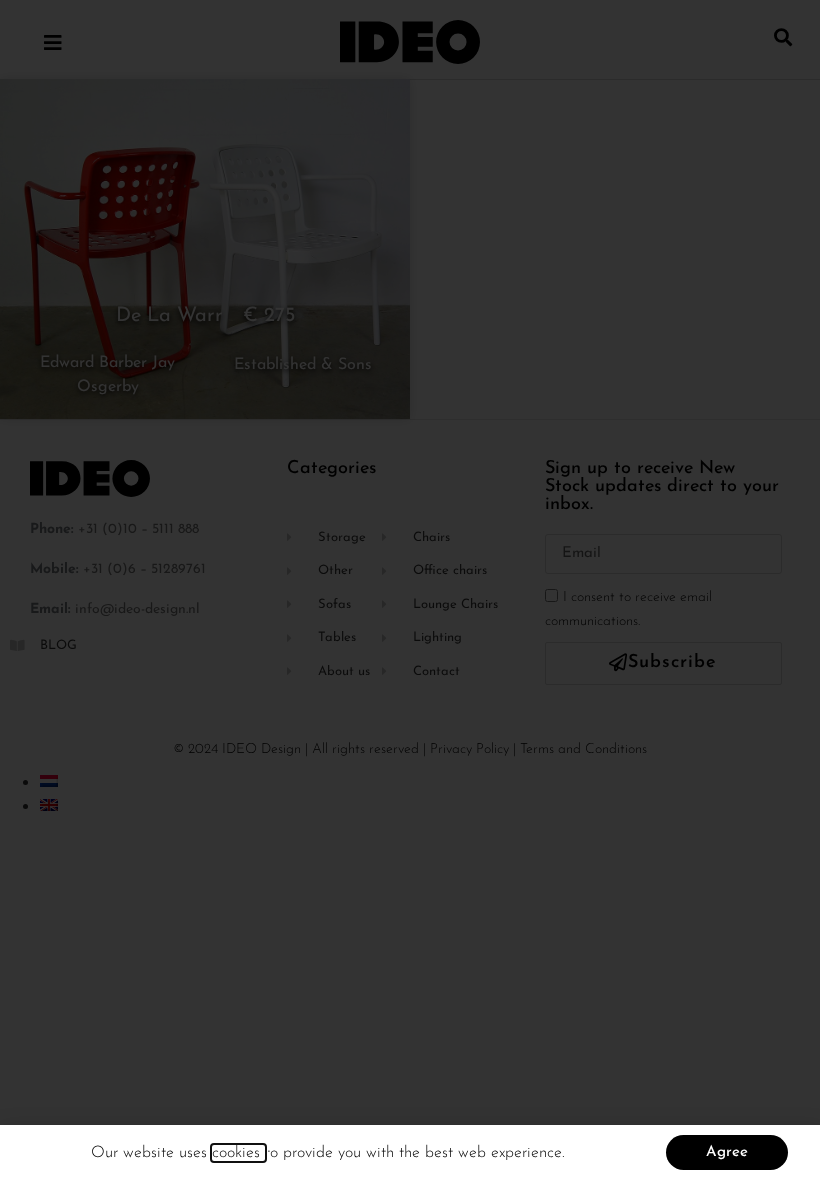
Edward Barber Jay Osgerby (107, 375)
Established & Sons (303, 365)
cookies (238, 1153)
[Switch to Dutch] (49, 781)
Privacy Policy (469, 749)
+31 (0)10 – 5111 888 (138, 529)
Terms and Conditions (583, 749)
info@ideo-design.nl (137, 609)
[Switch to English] (49, 805)
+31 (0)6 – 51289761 (144, 569)
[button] (783, 36)
